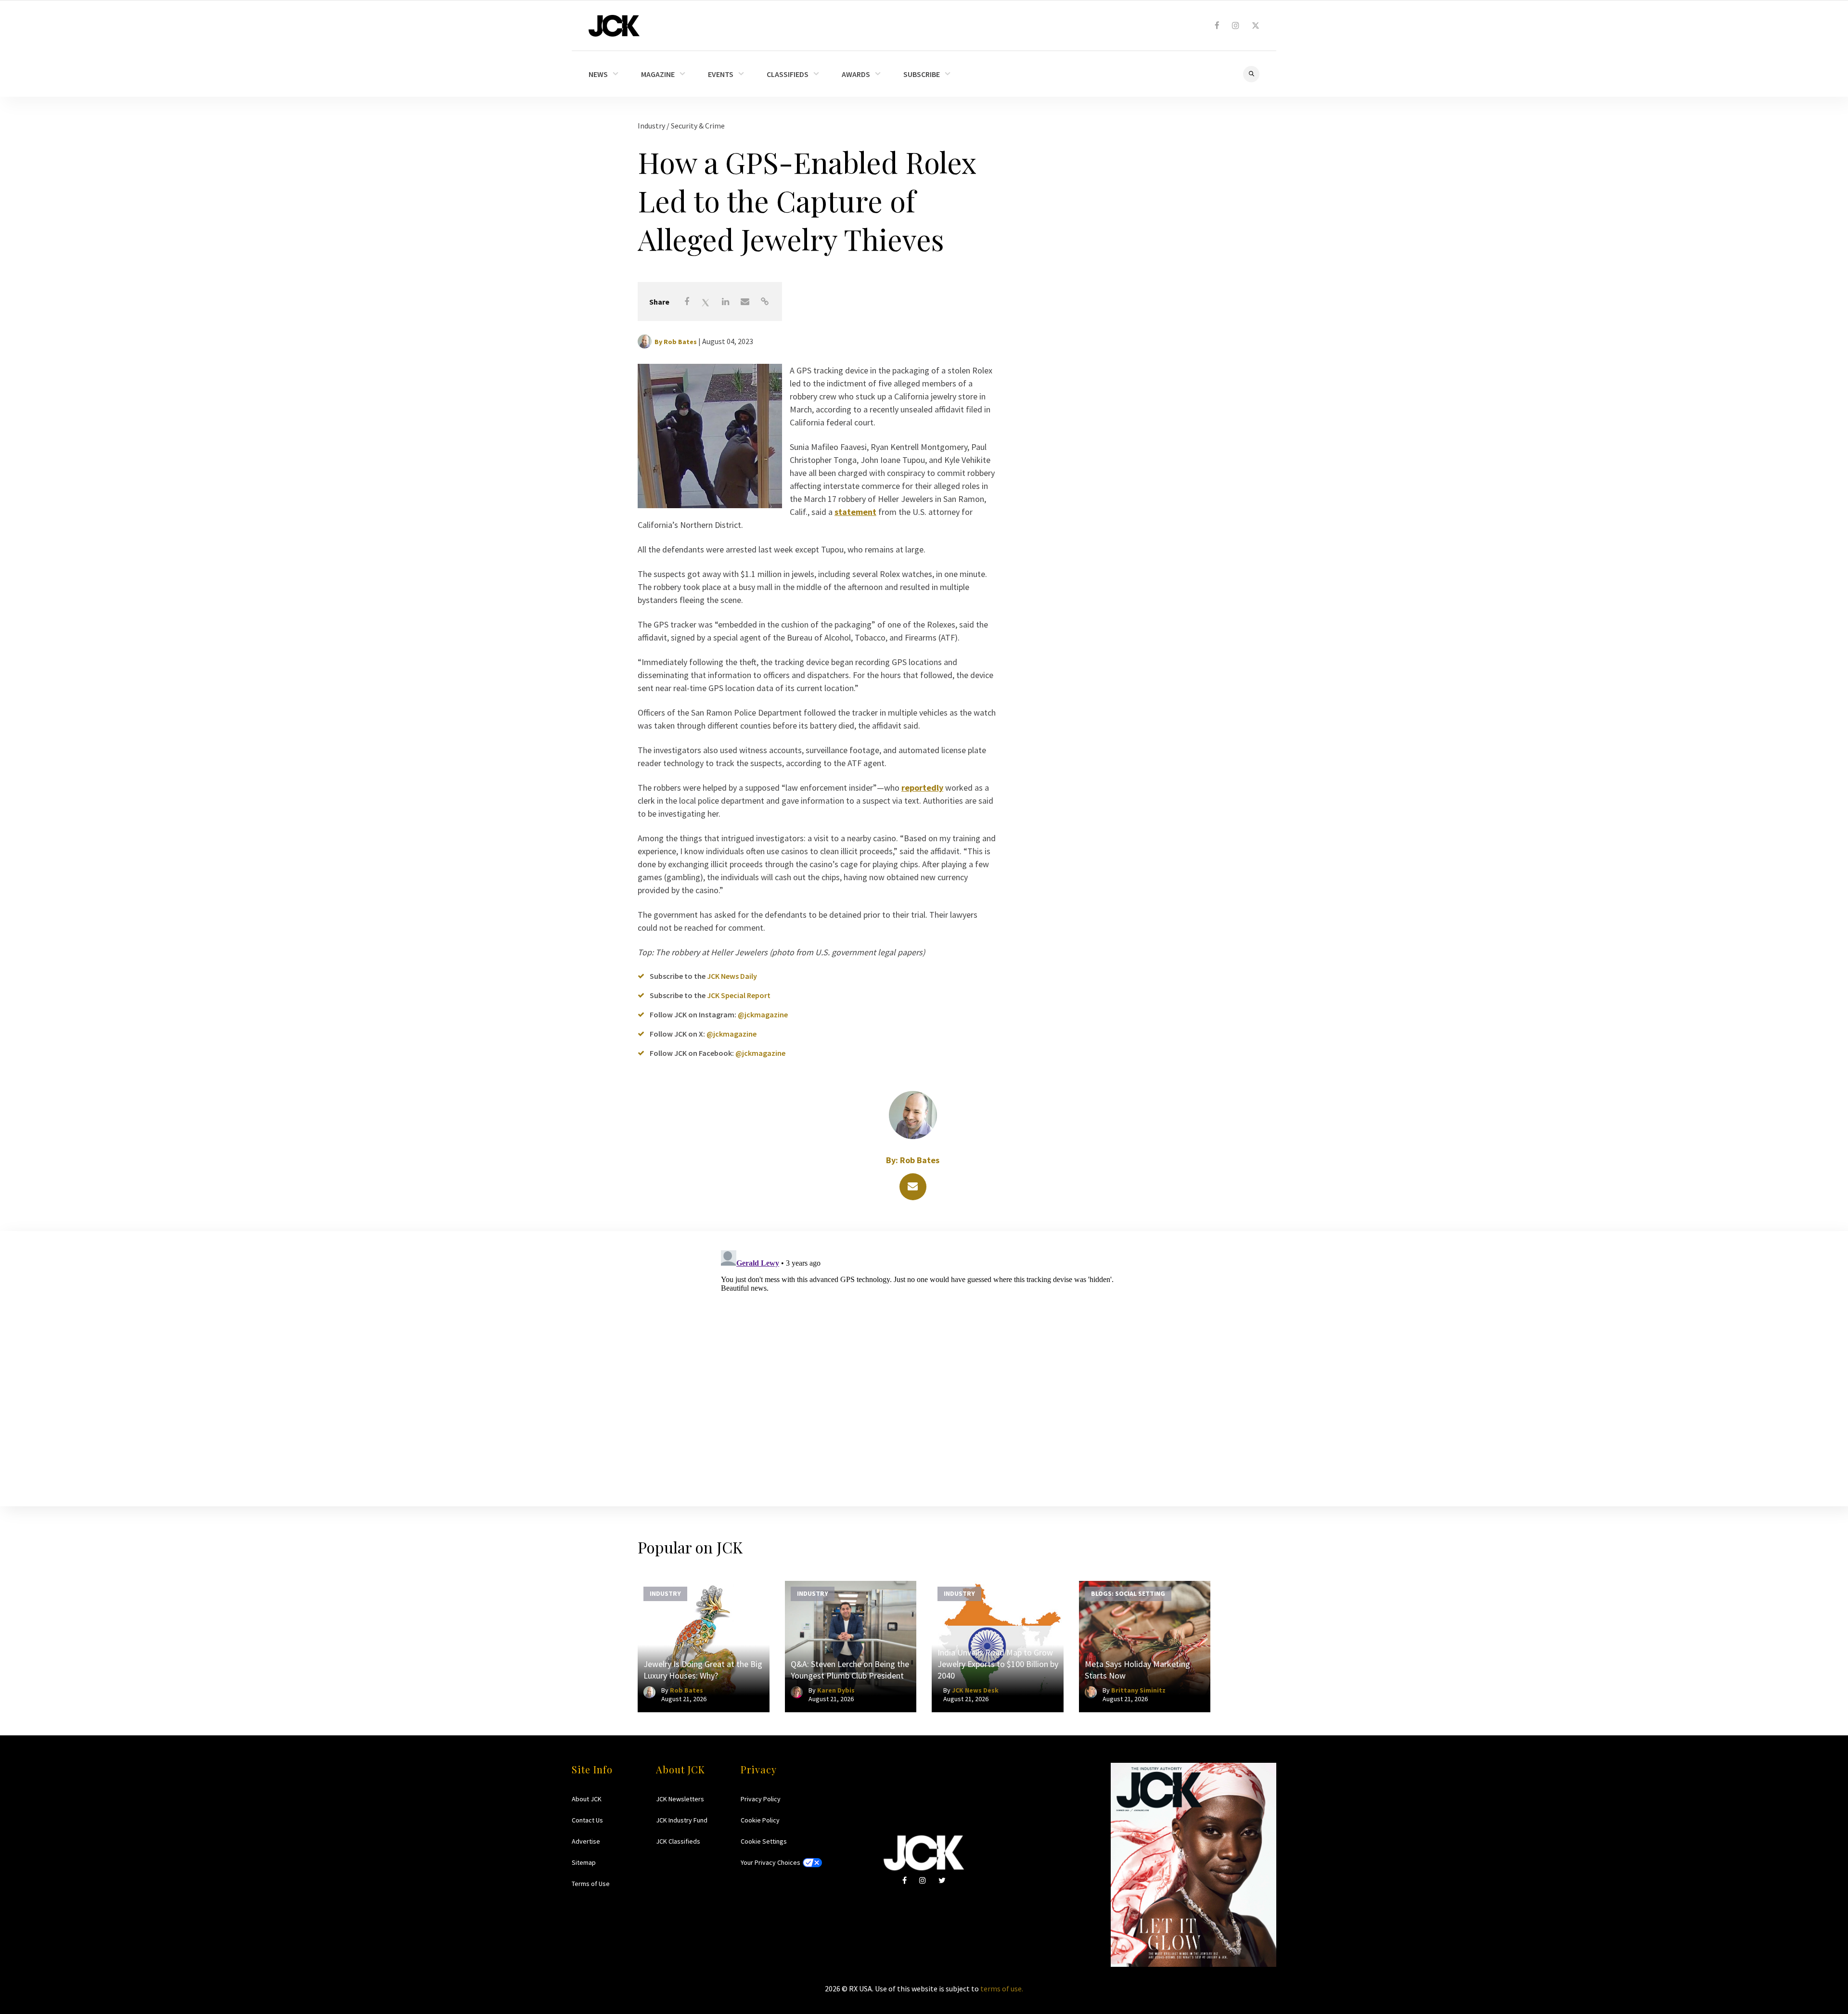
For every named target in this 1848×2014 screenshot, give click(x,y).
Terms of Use (591, 1884)
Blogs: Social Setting (1128, 1593)
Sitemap (584, 1862)
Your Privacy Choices (770, 1862)
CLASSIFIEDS (788, 74)
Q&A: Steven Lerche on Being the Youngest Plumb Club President (850, 1670)
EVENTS (721, 74)
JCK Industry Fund (682, 1820)
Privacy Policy (761, 1799)
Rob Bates (680, 342)
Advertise (586, 1841)
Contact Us (587, 1820)
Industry (652, 126)
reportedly (922, 788)
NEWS (598, 74)
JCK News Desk (975, 1690)
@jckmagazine (763, 1014)
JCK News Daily (732, 976)
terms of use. (1002, 1988)
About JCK (587, 1799)
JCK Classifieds (678, 1841)
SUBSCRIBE (922, 74)
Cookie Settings (764, 1841)
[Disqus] (924, 1367)
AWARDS (856, 74)
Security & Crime (698, 126)
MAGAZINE (658, 74)
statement (855, 512)
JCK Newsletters (680, 1799)
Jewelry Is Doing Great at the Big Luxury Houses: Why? (703, 1670)
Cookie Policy (760, 1820)
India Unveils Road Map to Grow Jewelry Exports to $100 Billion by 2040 (998, 1664)
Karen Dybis (836, 1690)
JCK (614, 26)
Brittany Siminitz (1138, 1690)
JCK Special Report (739, 995)
